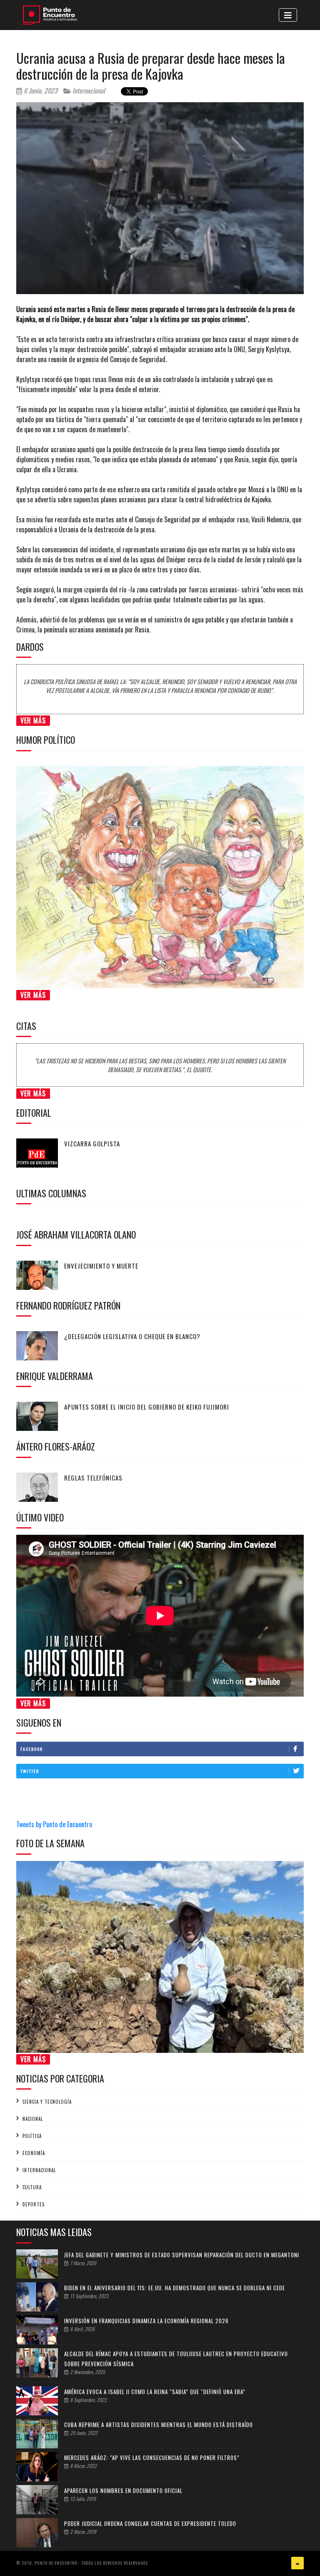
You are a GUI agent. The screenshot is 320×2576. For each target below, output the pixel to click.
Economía (34, 2153)
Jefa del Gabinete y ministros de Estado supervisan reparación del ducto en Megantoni (182, 2255)
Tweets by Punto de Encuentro (54, 1824)
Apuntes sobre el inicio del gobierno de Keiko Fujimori (147, 1407)
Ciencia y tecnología (47, 2102)
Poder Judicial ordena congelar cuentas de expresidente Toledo (150, 2523)
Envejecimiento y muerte (101, 1266)
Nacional (33, 2119)
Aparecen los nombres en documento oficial (123, 2490)
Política (32, 2136)
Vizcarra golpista (92, 1143)
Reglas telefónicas (93, 1478)
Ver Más (33, 720)
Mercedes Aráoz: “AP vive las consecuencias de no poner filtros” (152, 2458)
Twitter (30, 1771)
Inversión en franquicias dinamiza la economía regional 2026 (146, 2321)
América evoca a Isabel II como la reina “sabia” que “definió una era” (155, 2392)
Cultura (32, 2187)
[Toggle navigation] (288, 15)
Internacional (88, 91)
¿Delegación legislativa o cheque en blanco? (132, 1336)
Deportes (34, 2204)
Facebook (32, 1749)
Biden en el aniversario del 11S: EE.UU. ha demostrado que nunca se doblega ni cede (175, 2288)
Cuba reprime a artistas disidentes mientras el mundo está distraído (159, 2425)
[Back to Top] (297, 2563)
